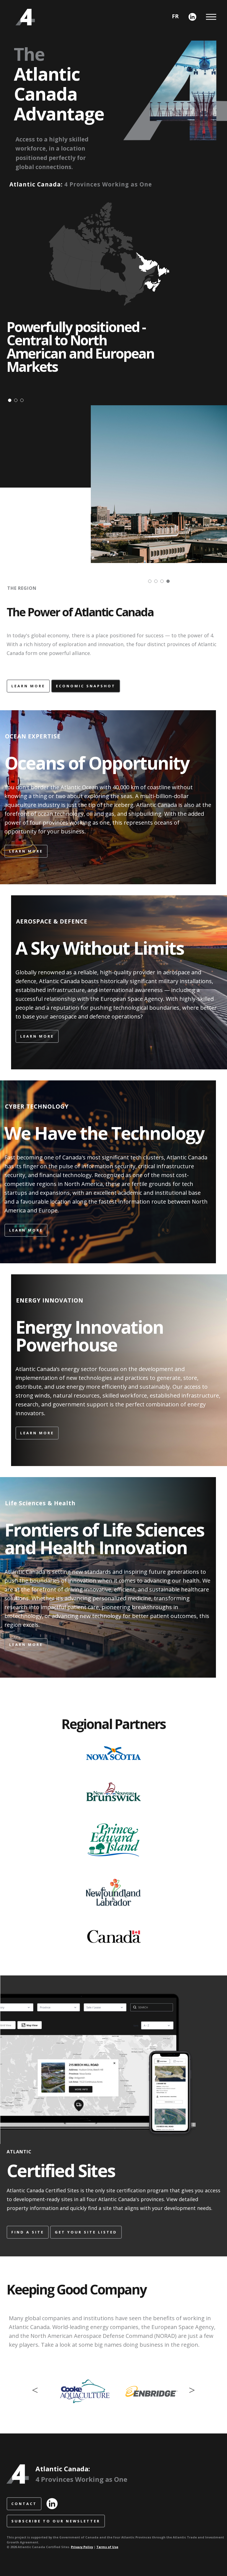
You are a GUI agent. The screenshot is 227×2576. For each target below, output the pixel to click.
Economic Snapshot (86, 686)
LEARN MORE (28, 686)
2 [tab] (17, 402)
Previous (35, 2389)
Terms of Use (107, 2547)
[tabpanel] (159, 484)
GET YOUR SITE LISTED (86, 2232)
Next (192, 2389)
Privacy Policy (82, 2547)
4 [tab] (169, 583)
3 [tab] (23, 402)
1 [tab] (11, 402)
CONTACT (24, 2504)
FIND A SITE (28, 2232)
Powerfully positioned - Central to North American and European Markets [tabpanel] (80, 347)
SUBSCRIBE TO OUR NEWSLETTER (56, 2521)
